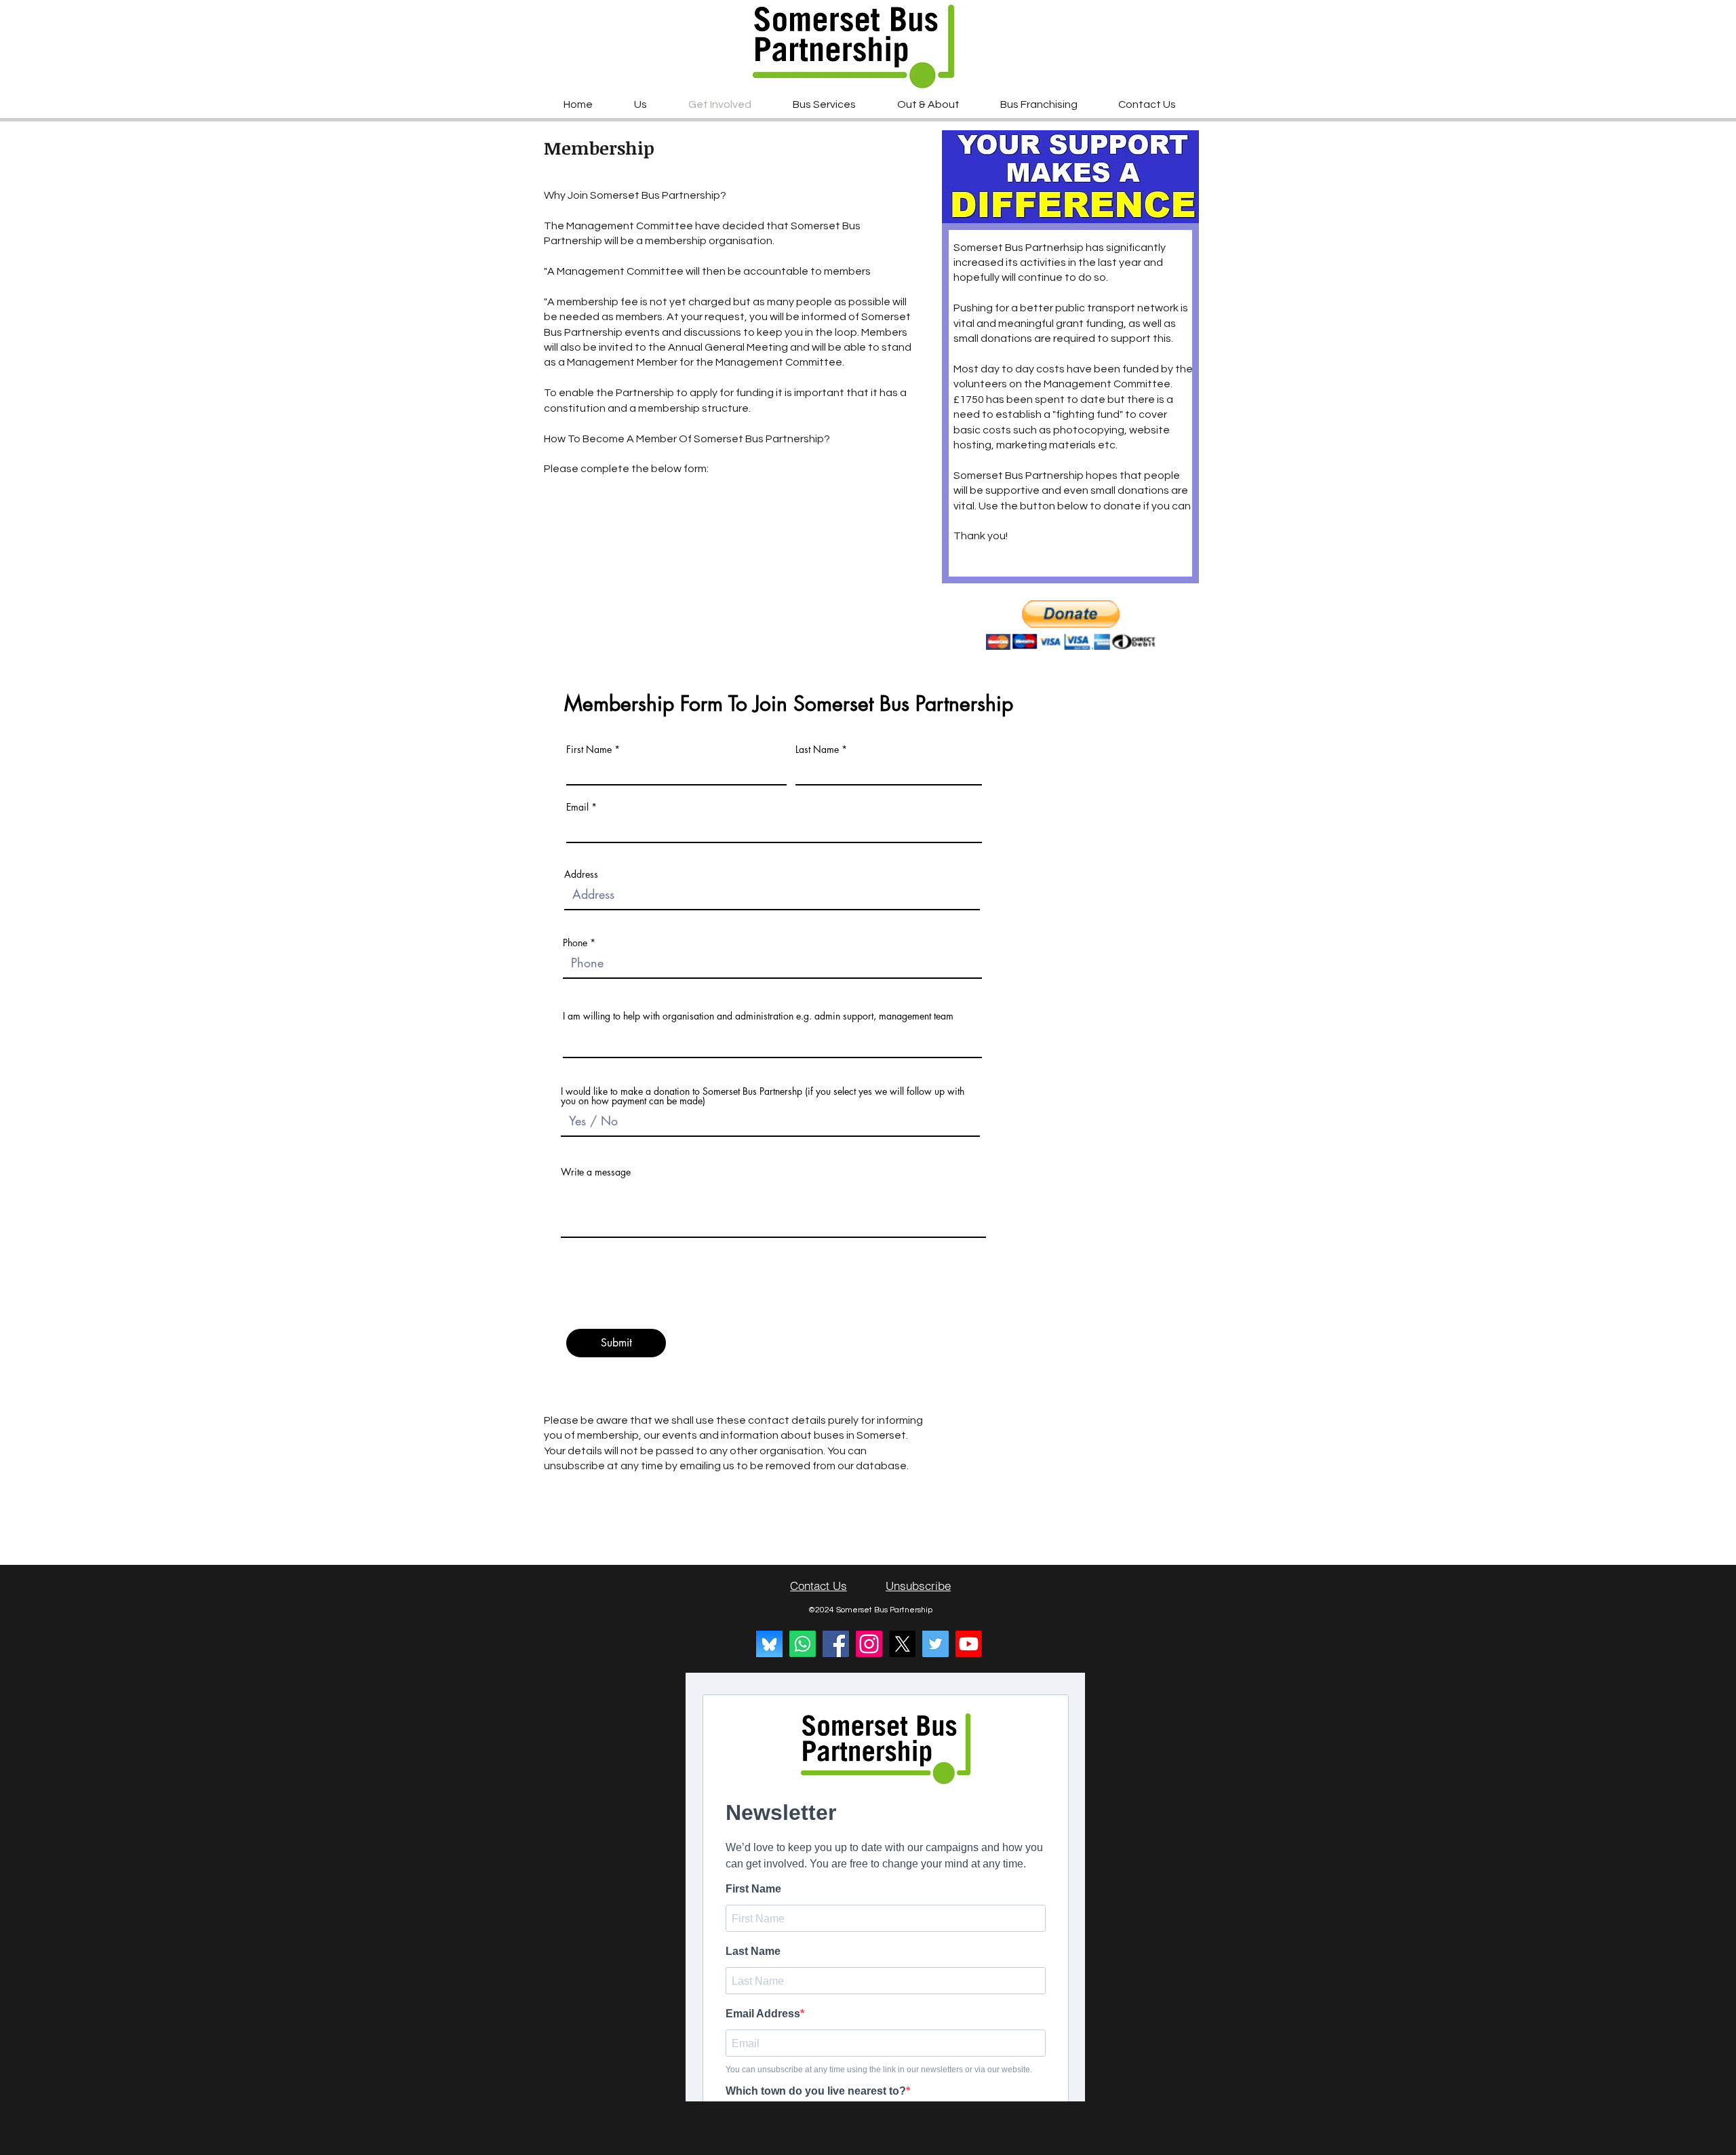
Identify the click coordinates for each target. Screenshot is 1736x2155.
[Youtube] (969, 1644)
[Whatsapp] (803, 1644)
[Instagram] (869, 1644)
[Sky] (769, 1644)
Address (581, 874)
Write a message (596, 1172)
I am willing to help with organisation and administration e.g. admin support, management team (758, 1016)
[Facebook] (836, 1644)
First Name (589, 750)
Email (577, 807)
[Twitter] (935, 1644)
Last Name (817, 750)
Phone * (579, 943)
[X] (902, 1644)
